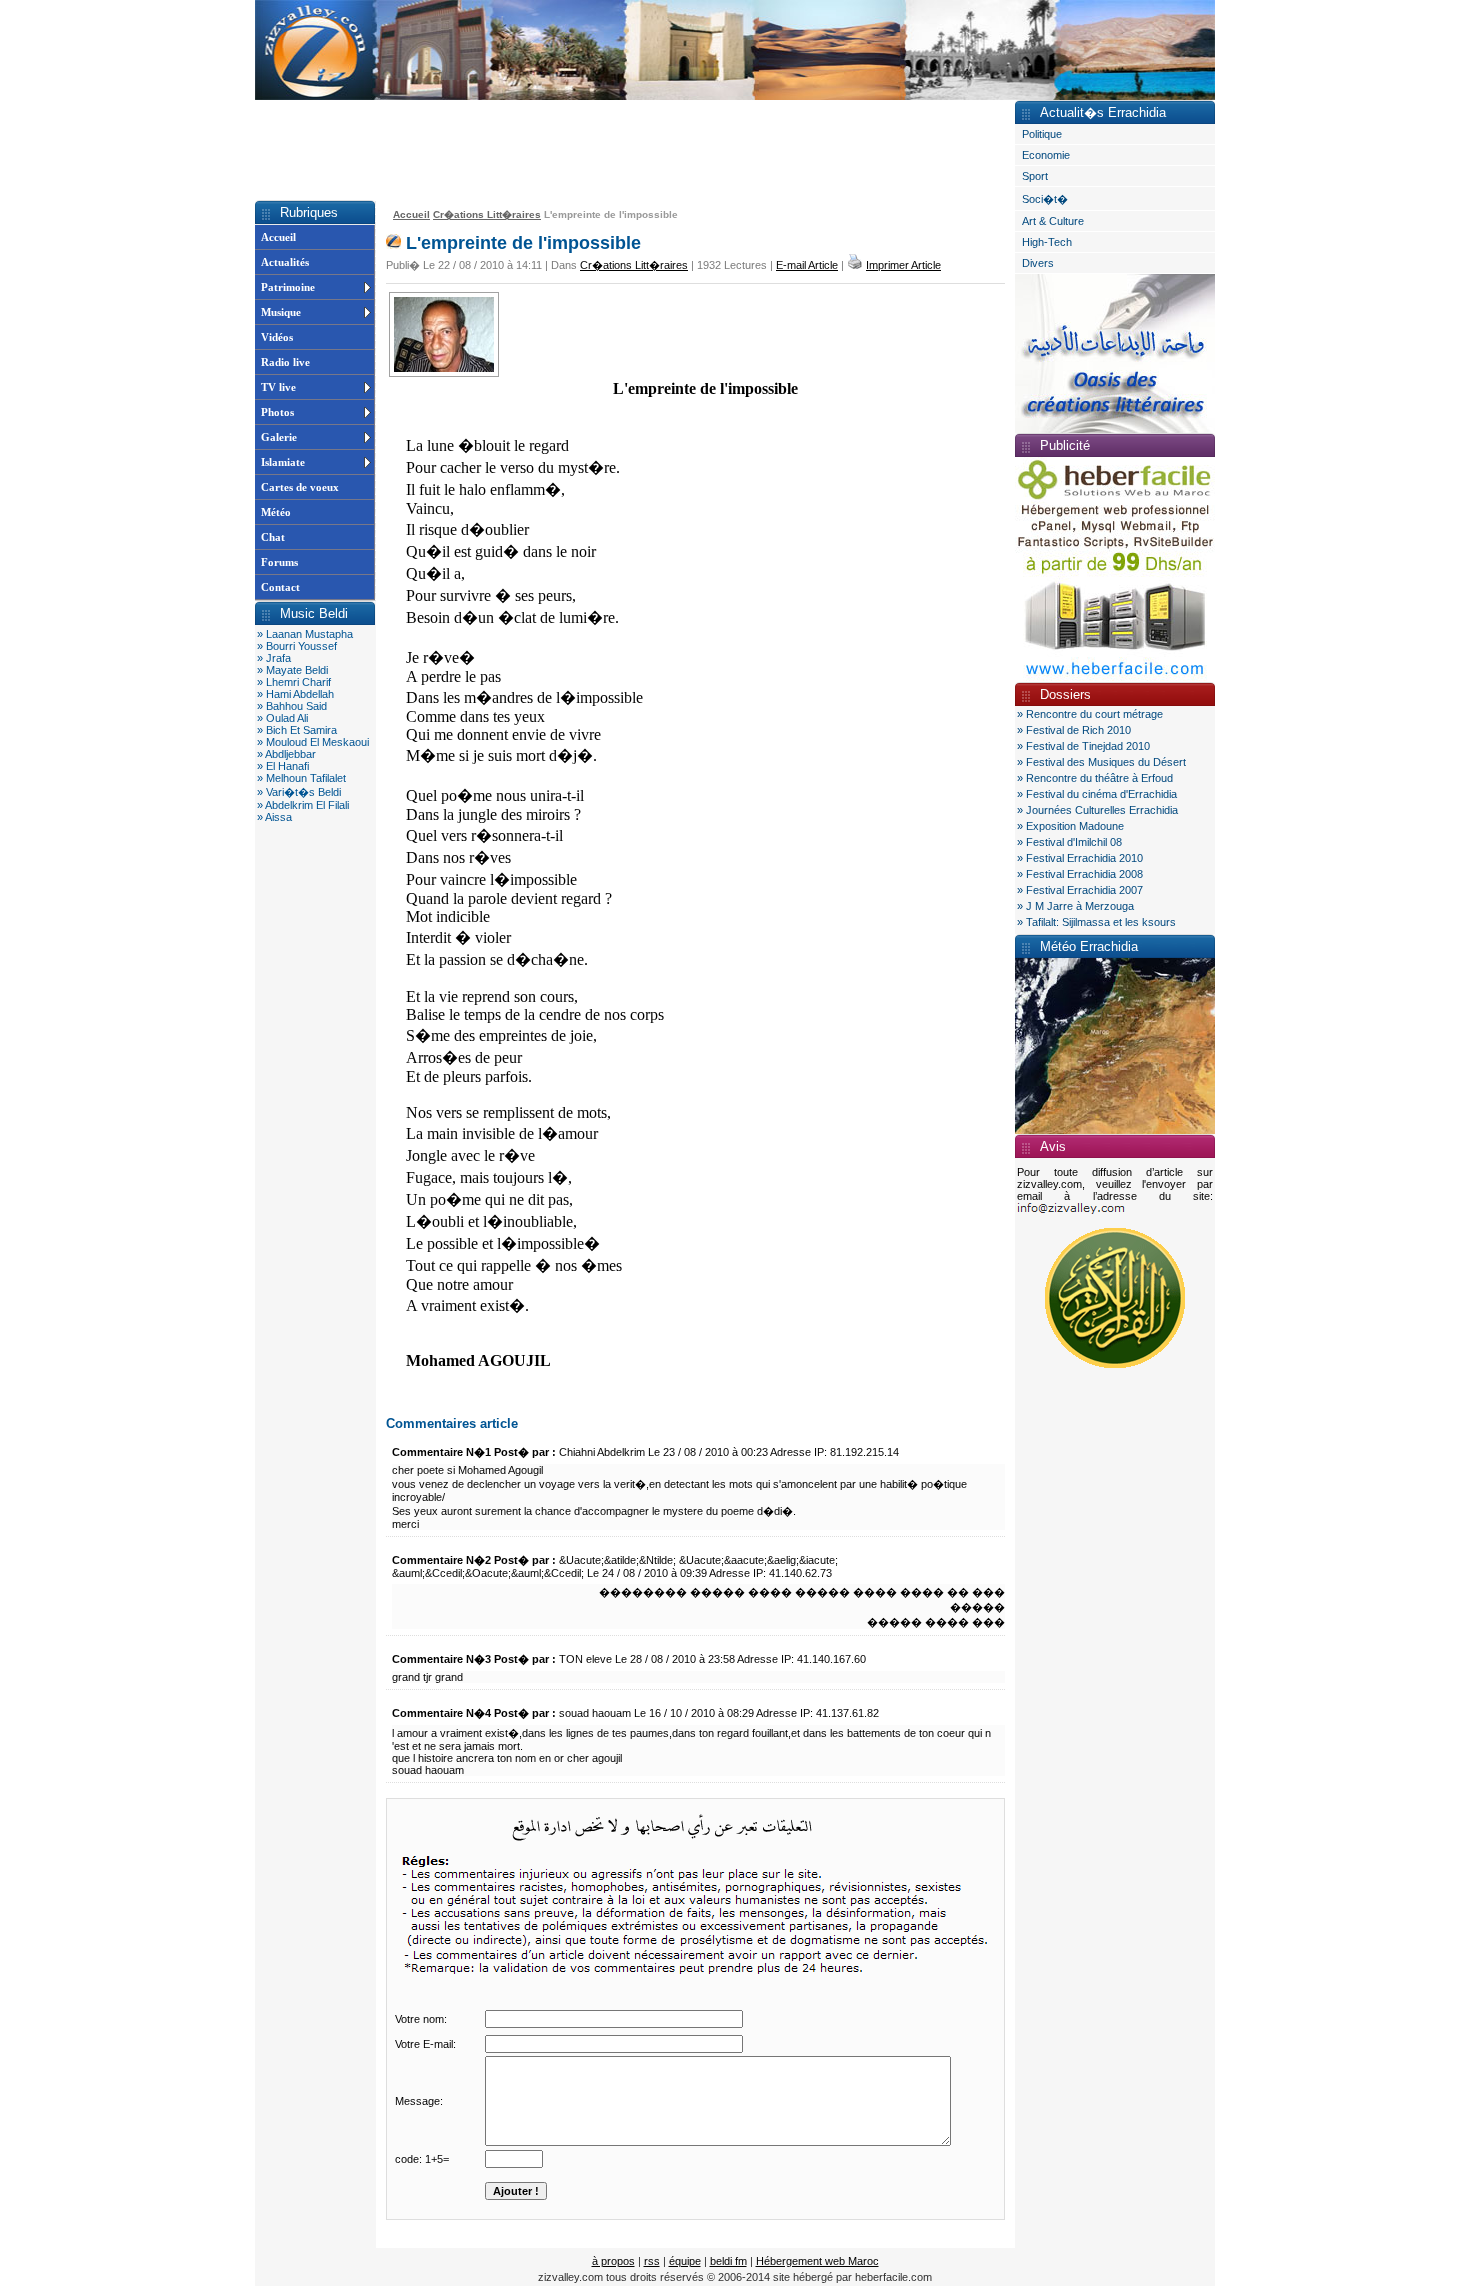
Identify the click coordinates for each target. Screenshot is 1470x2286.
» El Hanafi (283, 766)
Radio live (285, 362)
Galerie (279, 437)
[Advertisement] (619, 150)
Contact (280, 587)
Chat (273, 537)
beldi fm (728, 2261)
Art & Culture (1053, 221)
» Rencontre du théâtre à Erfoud (1095, 778)
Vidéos (277, 337)
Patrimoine (288, 287)
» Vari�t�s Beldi (299, 792)
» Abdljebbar (286, 754)
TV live (278, 387)
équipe (685, 2261)
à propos (613, 2261)
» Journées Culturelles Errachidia (1097, 810)
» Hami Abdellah (295, 694)
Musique (281, 312)
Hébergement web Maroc (817, 2261)
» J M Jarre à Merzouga (1075, 906)
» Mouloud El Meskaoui (313, 742)
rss (652, 2261)
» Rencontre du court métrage (1090, 714)
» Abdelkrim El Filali (303, 805)
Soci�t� (1045, 199)
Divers (1038, 263)
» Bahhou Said (292, 706)
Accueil (278, 237)
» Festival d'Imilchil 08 (1069, 842)
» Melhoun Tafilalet (301, 778)
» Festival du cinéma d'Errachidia (1097, 794)
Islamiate (283, 462)
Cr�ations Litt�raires (487, 214)
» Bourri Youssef (297, 646)
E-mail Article (807, 265)
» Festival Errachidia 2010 (1080, 858)
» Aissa (274, 817)
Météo (276, 512)
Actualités (285, 262)
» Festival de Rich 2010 (1074, 730)
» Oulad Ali (282, 718)
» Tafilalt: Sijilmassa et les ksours (1096, 922)
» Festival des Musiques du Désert (1101, 762)
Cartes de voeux (300, 487)
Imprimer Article (903, 265)
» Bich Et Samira (297, 730)
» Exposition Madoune (1070, 826)
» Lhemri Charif (294, 682)
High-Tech (1047, 242)
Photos (277, 412)
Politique (1042, 134)
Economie (1046, 155)
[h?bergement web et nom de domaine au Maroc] (1115, 678)
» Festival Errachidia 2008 (1080, 874)
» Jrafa (274, 658)
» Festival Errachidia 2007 (1080, 890)
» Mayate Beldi (292, 670)
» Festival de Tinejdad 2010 (1083, 746)
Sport (1035, 176)
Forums (279, 562)
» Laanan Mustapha (305, 634)
